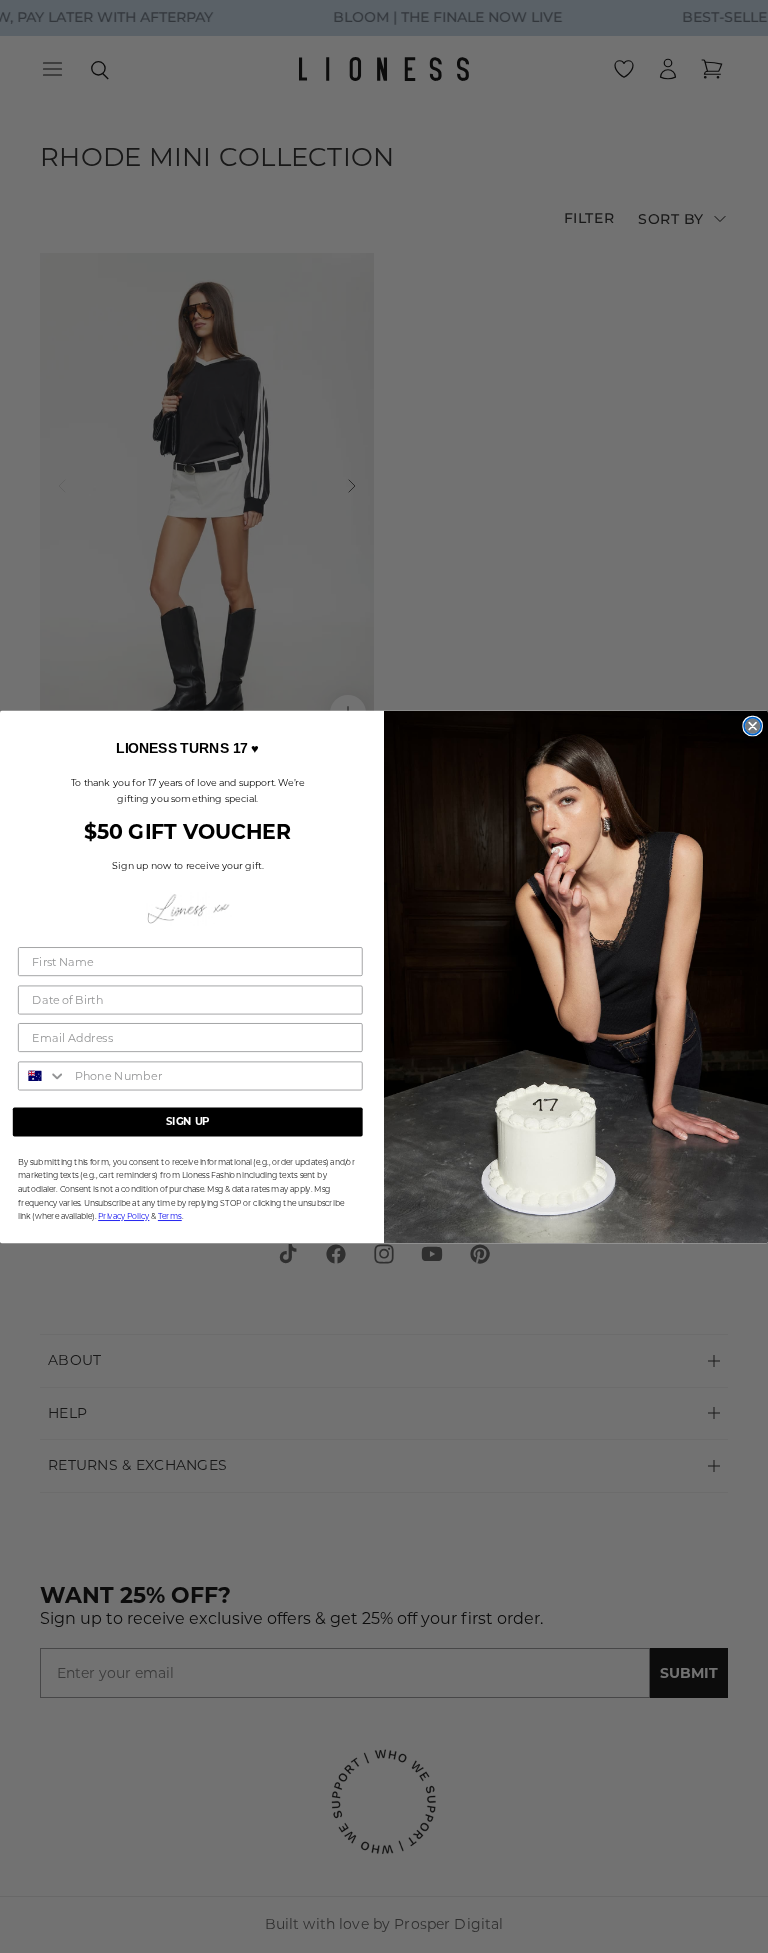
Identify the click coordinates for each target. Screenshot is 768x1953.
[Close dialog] (752, 725)
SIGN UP (188, 1121)
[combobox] (43, 1075)
